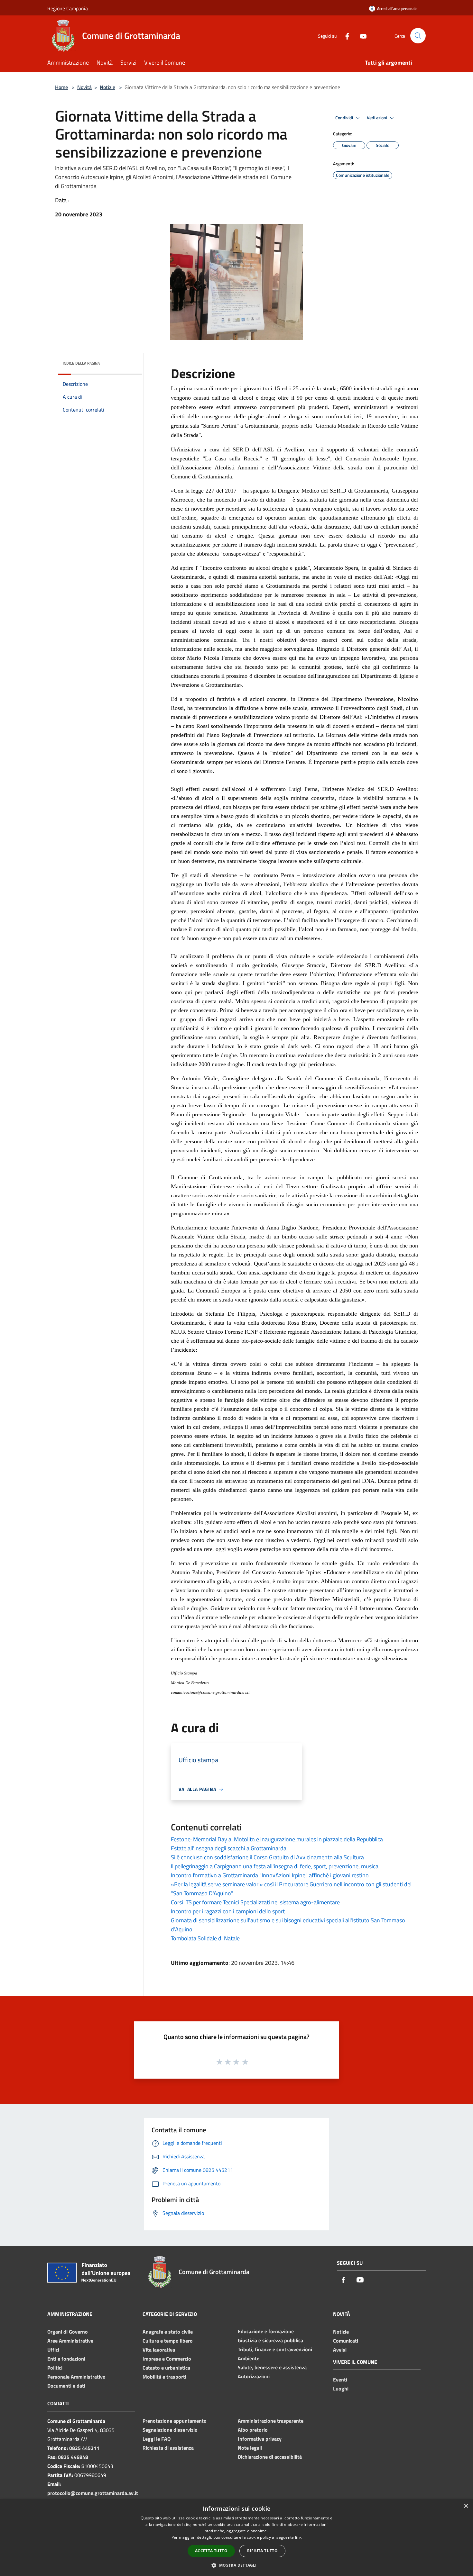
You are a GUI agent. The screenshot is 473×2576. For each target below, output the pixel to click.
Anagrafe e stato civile (168, 2332)
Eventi (340, 2380)
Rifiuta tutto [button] (262, 2551)
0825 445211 (84, 2448)
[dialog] (236, 2538)
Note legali (250, 2448)
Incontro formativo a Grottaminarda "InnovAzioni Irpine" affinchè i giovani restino (270, 1875)
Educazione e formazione (266, 2331)
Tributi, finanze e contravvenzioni (275, 2349)
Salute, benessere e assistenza (272, 2367)
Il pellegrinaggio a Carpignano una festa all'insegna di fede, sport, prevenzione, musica (275, 1866)
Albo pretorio (253, 2430)
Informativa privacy (260, 2439)
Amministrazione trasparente (271, 2421)
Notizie (107, 87)
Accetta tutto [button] (211, 2551)
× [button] (466, 2506)
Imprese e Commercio (167, 2359)
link (298, 2537)
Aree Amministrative (70, 2341)
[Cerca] (418, 36)
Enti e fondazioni (66, 2359)
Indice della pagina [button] (81, 363)
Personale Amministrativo (76, 2377)
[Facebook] (345, 36)
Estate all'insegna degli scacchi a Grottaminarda (229, 1848)
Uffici (53, 2350)
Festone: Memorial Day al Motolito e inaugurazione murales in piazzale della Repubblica (277, 1839)
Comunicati (346, 2341)
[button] (236, 2565)
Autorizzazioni (254, 2376)
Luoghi (341, 2389)
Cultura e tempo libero (168, 2341)
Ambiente (249, 2358)
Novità (84, 87)
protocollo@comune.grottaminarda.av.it (93, 2493)
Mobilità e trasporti (164, 2377)
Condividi (345, 118)
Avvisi (340, 2350)
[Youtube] (361, 36)
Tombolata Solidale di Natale (205, 1938)
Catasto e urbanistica (166, 2368)
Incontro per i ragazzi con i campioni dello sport (228, 1911)
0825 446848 (73, 2457)
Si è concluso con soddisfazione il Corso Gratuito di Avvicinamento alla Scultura (267, 1857)
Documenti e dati (66, 2386)
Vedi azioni (377, 118)
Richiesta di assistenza (168, 2448)
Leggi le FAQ (157, 2439)
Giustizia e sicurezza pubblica (270, 2340)
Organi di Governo (68, 2332)
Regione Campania (68, 8)
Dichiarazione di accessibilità (270, 2457)
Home (61, 87)
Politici (55, 2368)
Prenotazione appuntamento (175, 2421)
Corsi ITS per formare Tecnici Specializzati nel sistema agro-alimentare (255, 1902)
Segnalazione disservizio (170, 2430)
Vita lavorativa (159, 2350)
